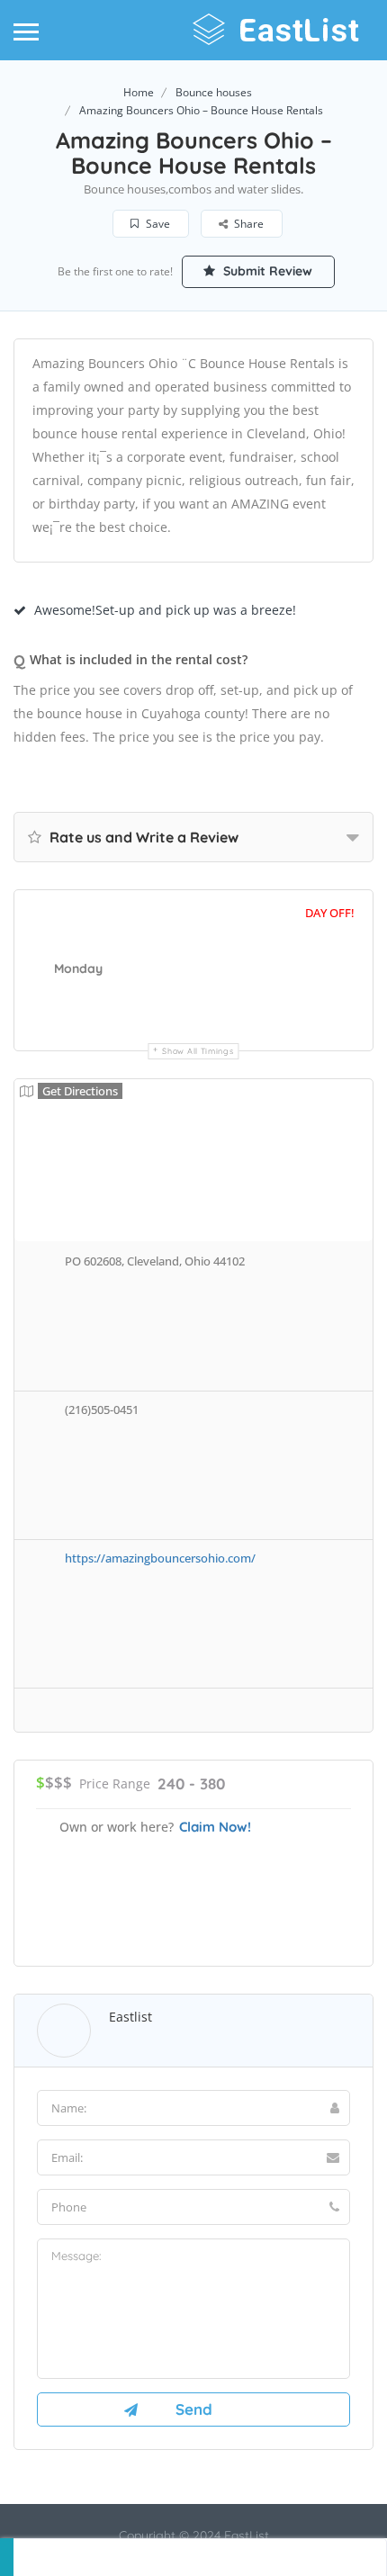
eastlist (130, 2017)
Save (157, 224)
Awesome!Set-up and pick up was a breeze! (165, 610)
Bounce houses (214, 92)
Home (139, 92)
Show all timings (198, 1051)
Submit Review (266, 271)
